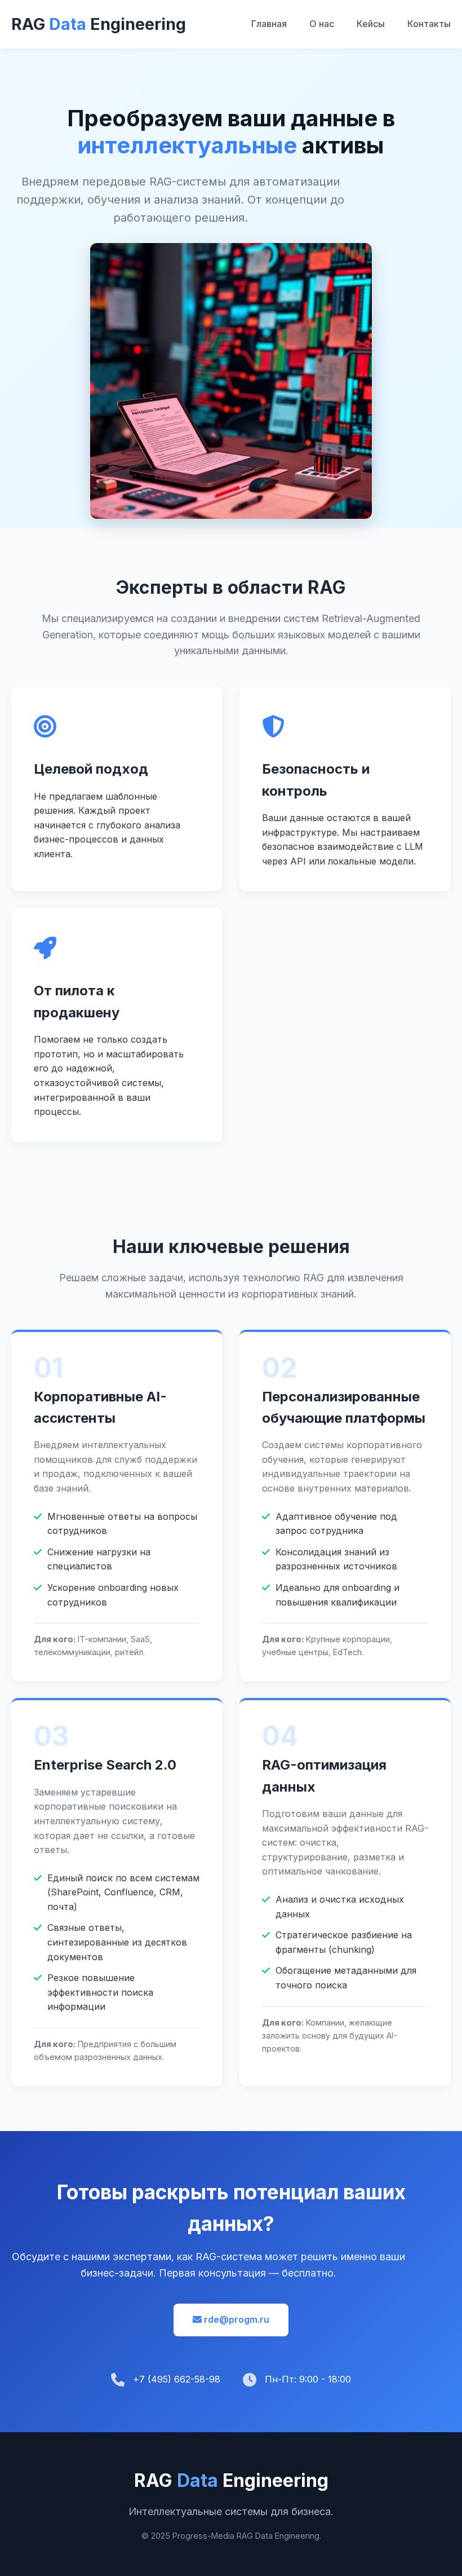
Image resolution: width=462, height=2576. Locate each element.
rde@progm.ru (236, 2319)
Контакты (429, 24)
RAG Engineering (99, 24)
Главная (269, 24)
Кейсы (371, 24)
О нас (322, 24)
